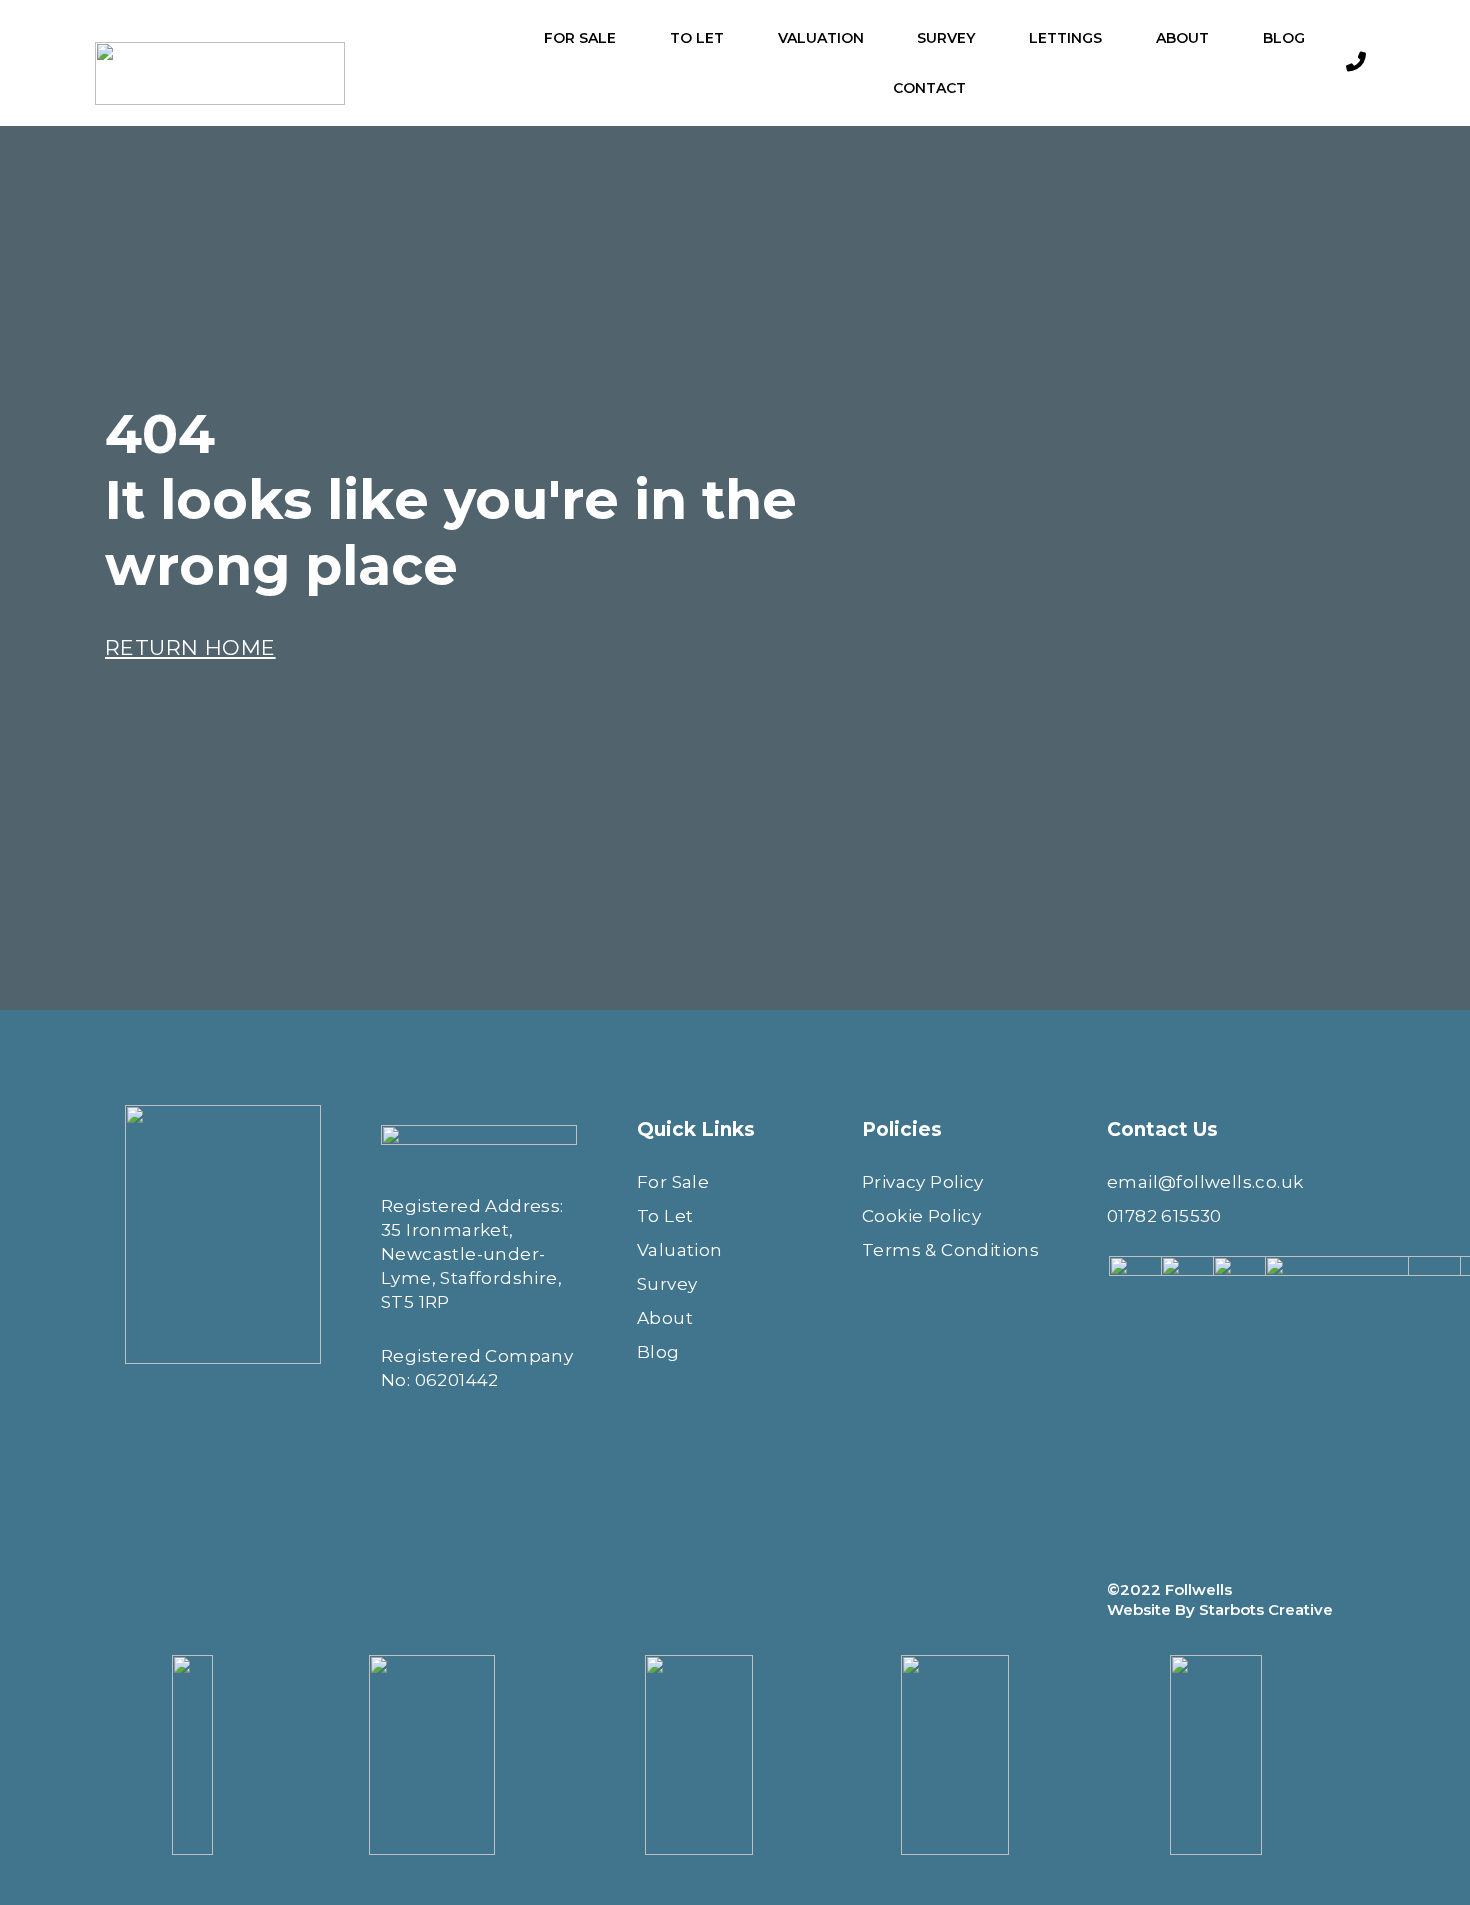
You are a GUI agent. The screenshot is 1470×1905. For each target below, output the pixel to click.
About (665, 1318)
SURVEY (946, 38)
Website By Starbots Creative (1220, 1609)
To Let (665, 1216)
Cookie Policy (921, 1216)
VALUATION (821, 38)
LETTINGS (1065, 38)
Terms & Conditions (950, 1250)
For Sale (673, 1182)
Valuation (680, 1250)
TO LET (697, 38)
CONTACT (929, 88)
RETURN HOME (190, 647)
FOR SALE (580, 38)
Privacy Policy (923, 1182)
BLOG (1284, 38)
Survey (667, 1284)
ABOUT (1182, 38)
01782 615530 (1164, 1216)
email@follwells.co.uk (1205, 1182)
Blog (658, 1352)
